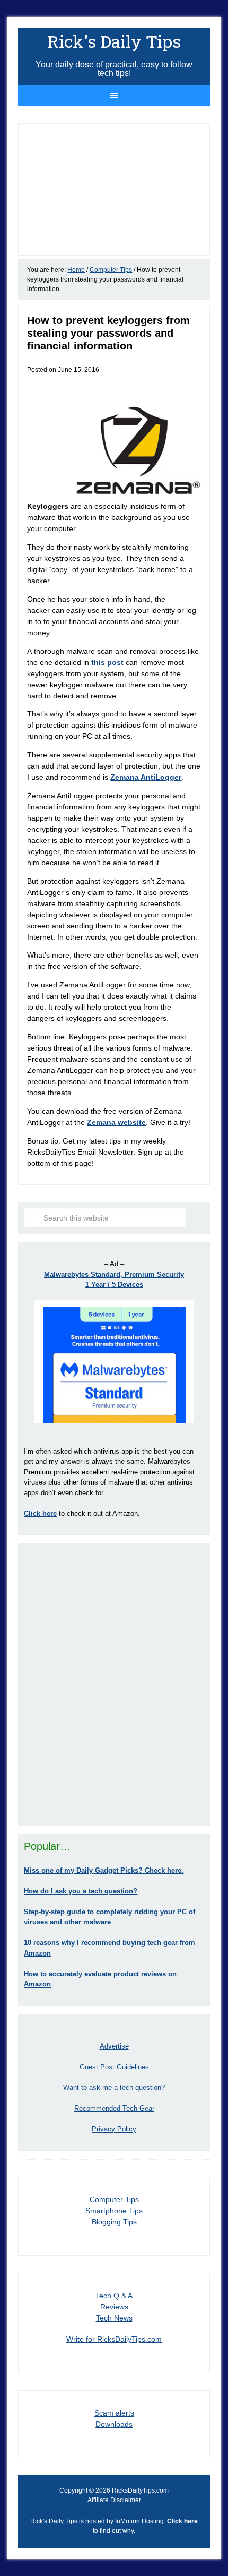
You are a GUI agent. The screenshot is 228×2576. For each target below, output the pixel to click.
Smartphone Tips (114, 2211)
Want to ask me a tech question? (114, 2088)
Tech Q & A (114, 2296)
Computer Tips (114, 2199)
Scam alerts (114, 2413)
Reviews (114, 2307)
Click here (182, 2521)
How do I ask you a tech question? (81, 1891)
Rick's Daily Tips (114, 41)
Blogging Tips (114, 2222)
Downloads (114, 2424)
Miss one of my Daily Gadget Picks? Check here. (104, 1870)
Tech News (114, 2318)
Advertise (114, 2046)
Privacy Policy (114, 2129)
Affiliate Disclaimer (114, 2500)
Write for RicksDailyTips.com (114, 2339)
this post (107, 662)
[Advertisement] (114, 1684)
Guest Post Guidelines (114, 2067)
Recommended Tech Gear (114, 2108)
